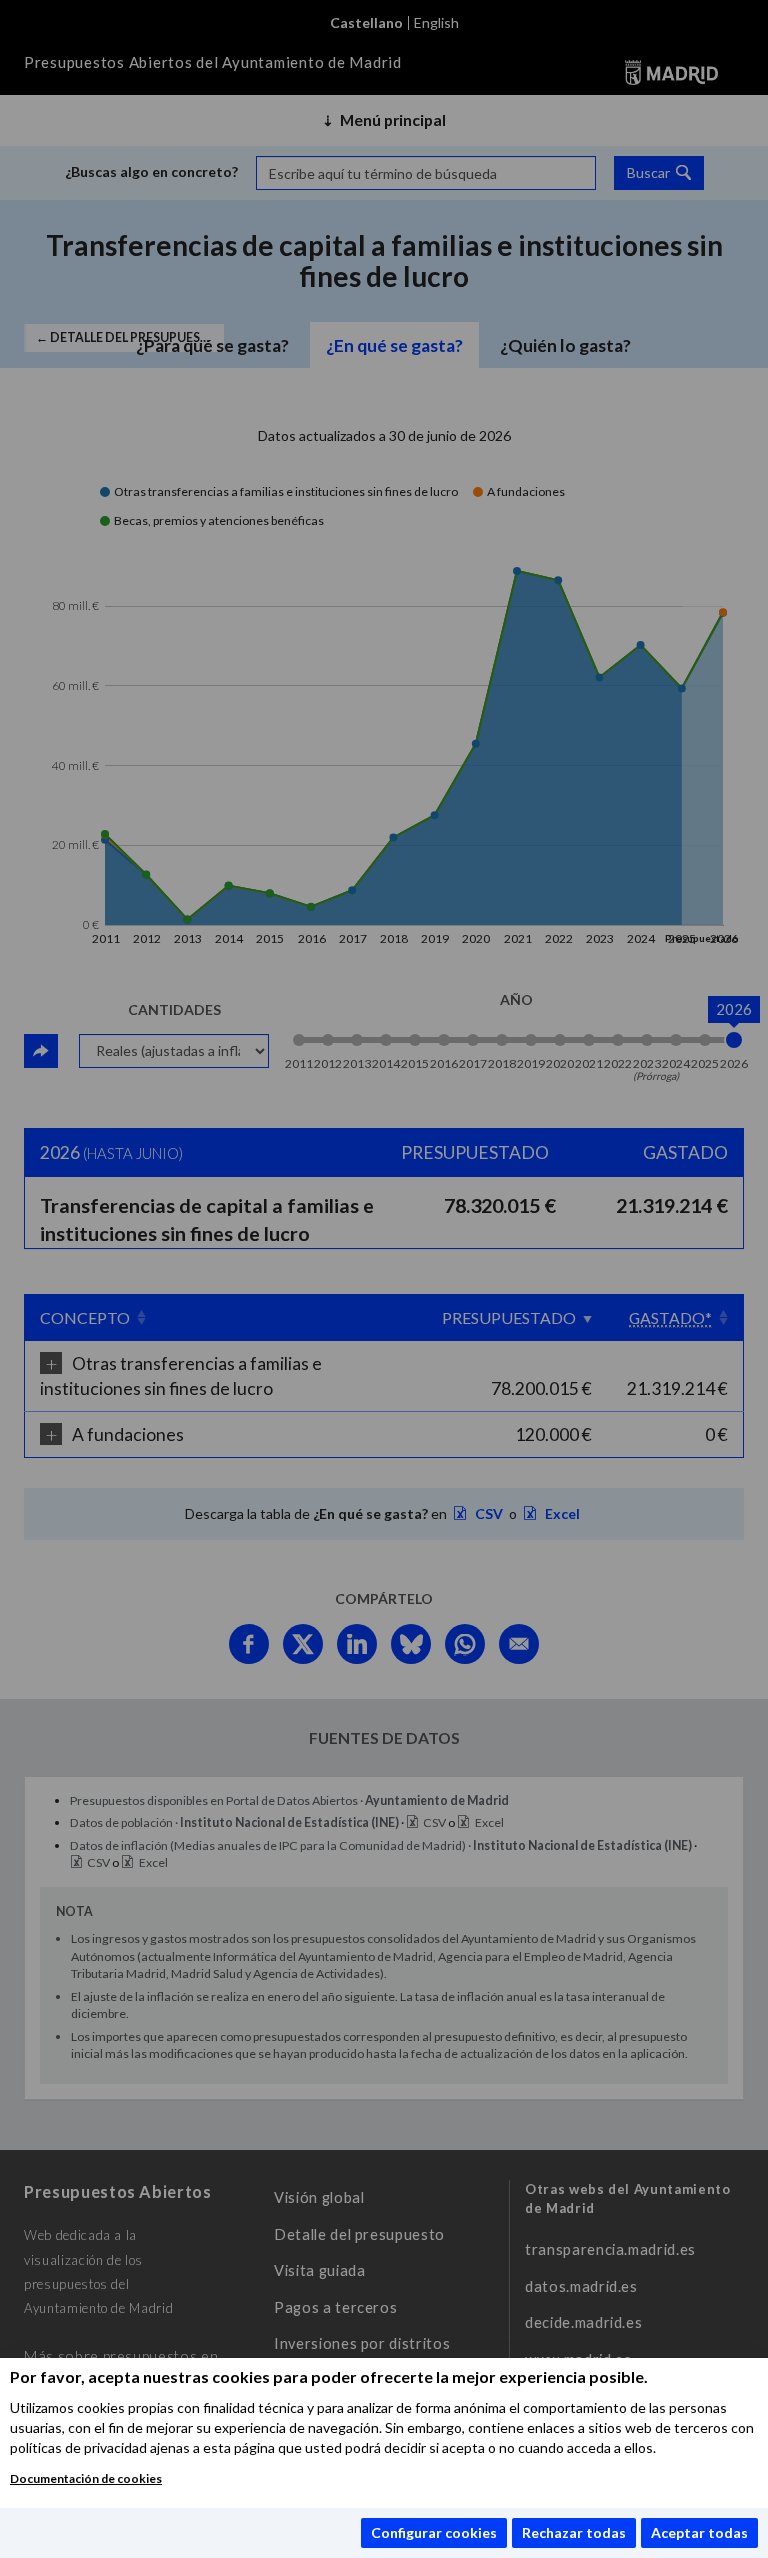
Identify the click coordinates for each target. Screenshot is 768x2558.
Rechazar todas (574, 2532)
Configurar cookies (434, 2532)
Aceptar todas (699, 2532)
